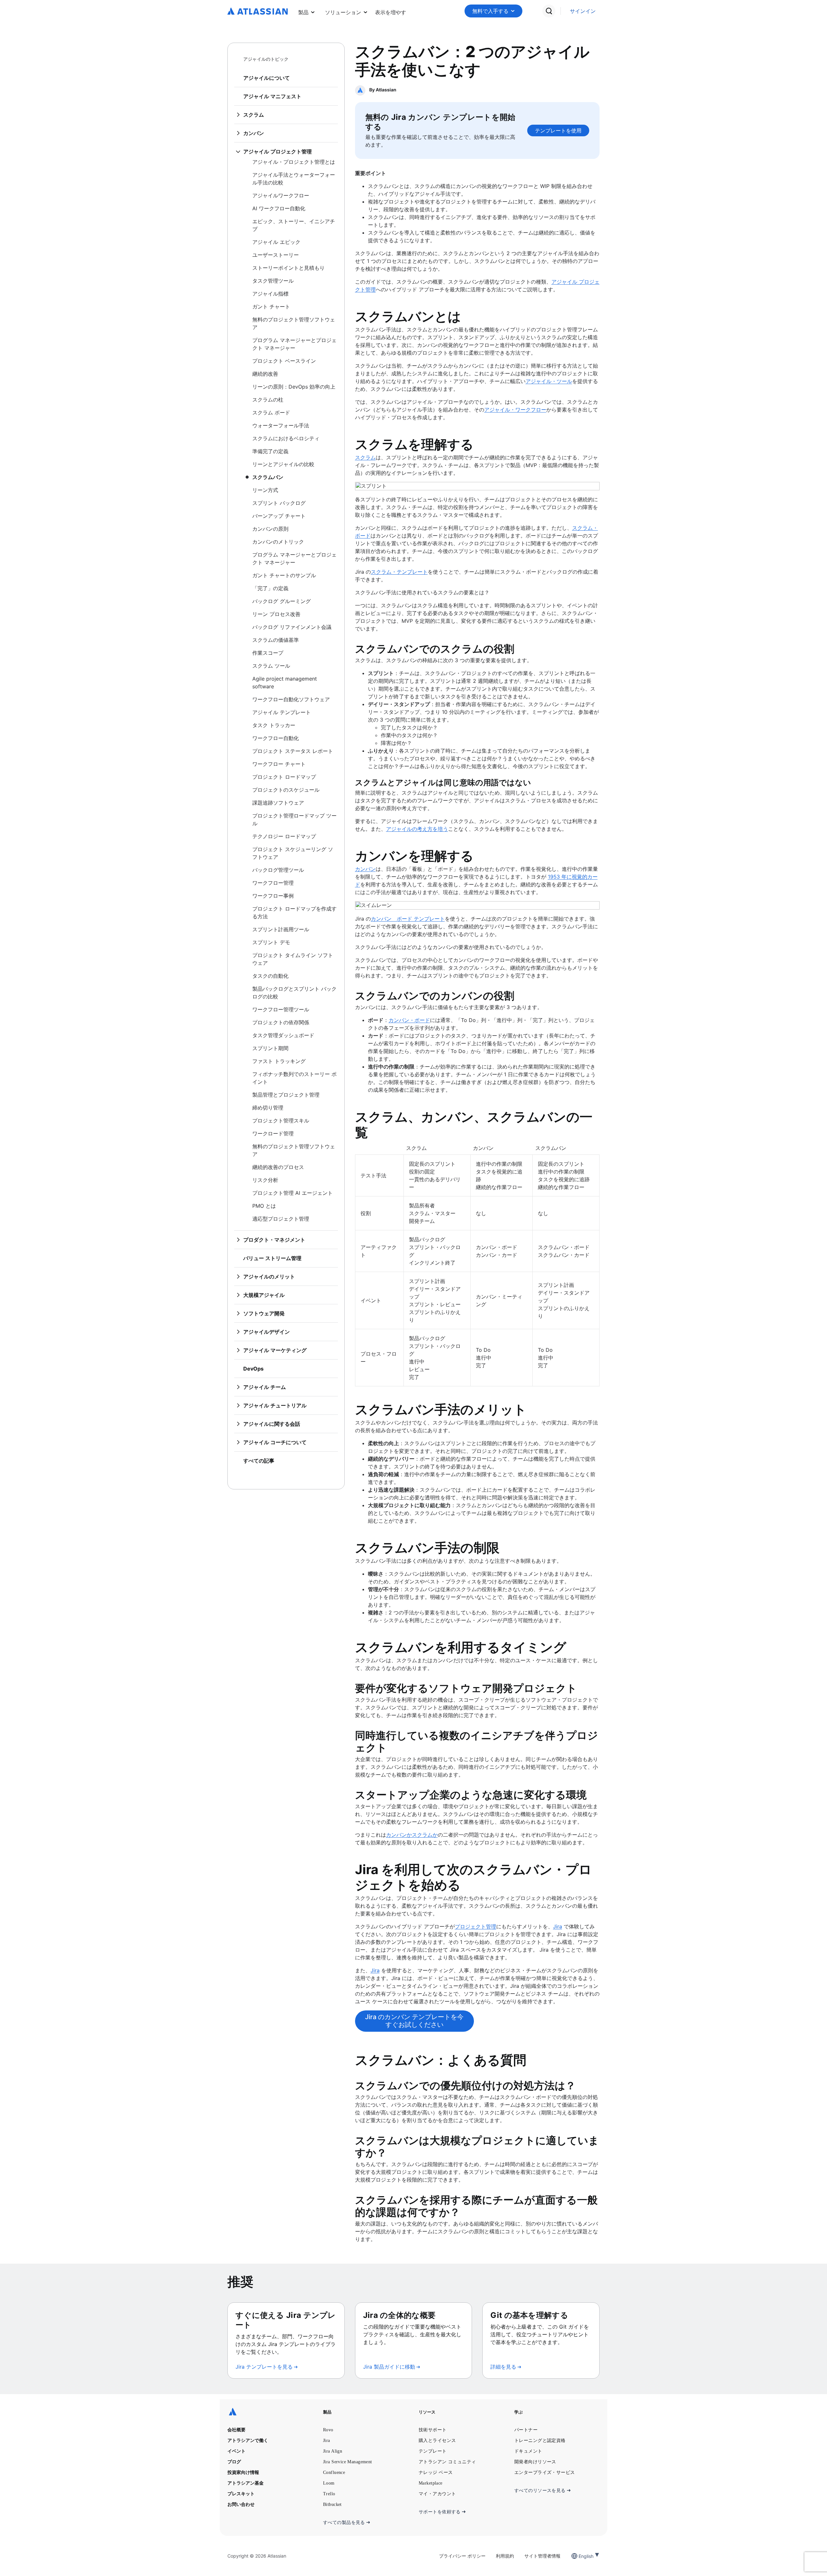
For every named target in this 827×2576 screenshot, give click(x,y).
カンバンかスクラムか (412, 1835)
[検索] (549, 11)
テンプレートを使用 (558, 130)
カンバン (365, 869)
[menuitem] (391, 11)
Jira (558, 1926)
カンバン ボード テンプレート (408, 919)
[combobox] (579, 2556)
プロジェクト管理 (476, 1926)
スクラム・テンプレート (399, 572)
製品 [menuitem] (303, 12)
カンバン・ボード (409, 1020)
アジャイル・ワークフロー (515, 410)
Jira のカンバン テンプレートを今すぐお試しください (414, 2021)
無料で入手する (490, 11)
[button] (391, 11)
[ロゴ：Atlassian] (258, 12)
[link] (583, 11)
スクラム (365, 457)
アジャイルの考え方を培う (417, 829)
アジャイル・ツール (549, 381)
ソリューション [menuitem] (343, 12)
